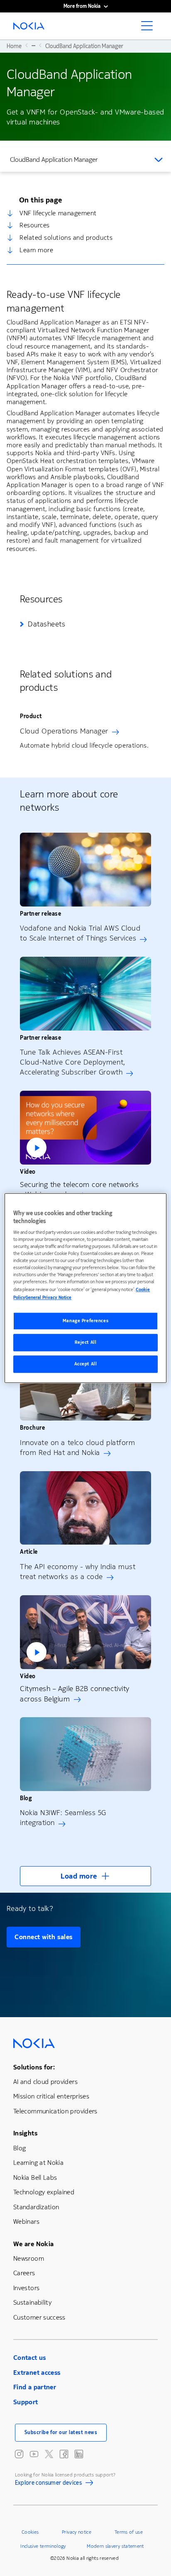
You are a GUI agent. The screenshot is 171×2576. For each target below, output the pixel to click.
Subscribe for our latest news (61, 2432)
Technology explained (44, 2192)
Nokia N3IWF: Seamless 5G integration (63, 1818)
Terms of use (129, 2532)
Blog (20, 2148)
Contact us (30, 2358)
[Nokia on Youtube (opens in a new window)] (34, 2454)
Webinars (26, 2221)
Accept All (86, 1364)
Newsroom (29, 2258)
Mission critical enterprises (51, 2096)
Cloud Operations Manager (64, 731)
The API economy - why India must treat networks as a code (78, 1572)
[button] (85, 1128)
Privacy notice (77, 2532)
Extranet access (37, 2373)
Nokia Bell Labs (35, 2178)
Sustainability (32, 2302)
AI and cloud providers (45, 2082)
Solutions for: (34, 2067)
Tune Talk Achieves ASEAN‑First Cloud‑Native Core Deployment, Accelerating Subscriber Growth (73, 1062)
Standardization (36, 2207)
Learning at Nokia (38, 2163)
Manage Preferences (85, 1321)
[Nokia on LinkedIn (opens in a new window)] (79, 2454)
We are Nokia (33, 2244)
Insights (25, 2133)
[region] (85, 1288)
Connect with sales (44, 1937)
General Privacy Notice (48, 1298)
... (33, 45)
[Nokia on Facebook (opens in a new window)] (64, 2454)
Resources (35, 225)
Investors (26, 2288)
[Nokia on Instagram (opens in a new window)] (19, 2454)
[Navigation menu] (149, 28)
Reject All (86, 1342)
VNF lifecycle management (58, 213)
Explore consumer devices (49, 2484)
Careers (24, 2273)
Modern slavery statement (115, 2546)
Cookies (30, 2532)
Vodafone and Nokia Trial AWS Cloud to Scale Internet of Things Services (80, 933)
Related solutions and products (66, 238)
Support (26, 2402)
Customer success (39, 2317)
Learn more (36, 250)
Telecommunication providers (55, 2111)
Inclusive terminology (43, 2546)
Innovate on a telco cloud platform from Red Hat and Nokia (77, 1448)
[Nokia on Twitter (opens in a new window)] (49, 2454)
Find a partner (35, 2387)
